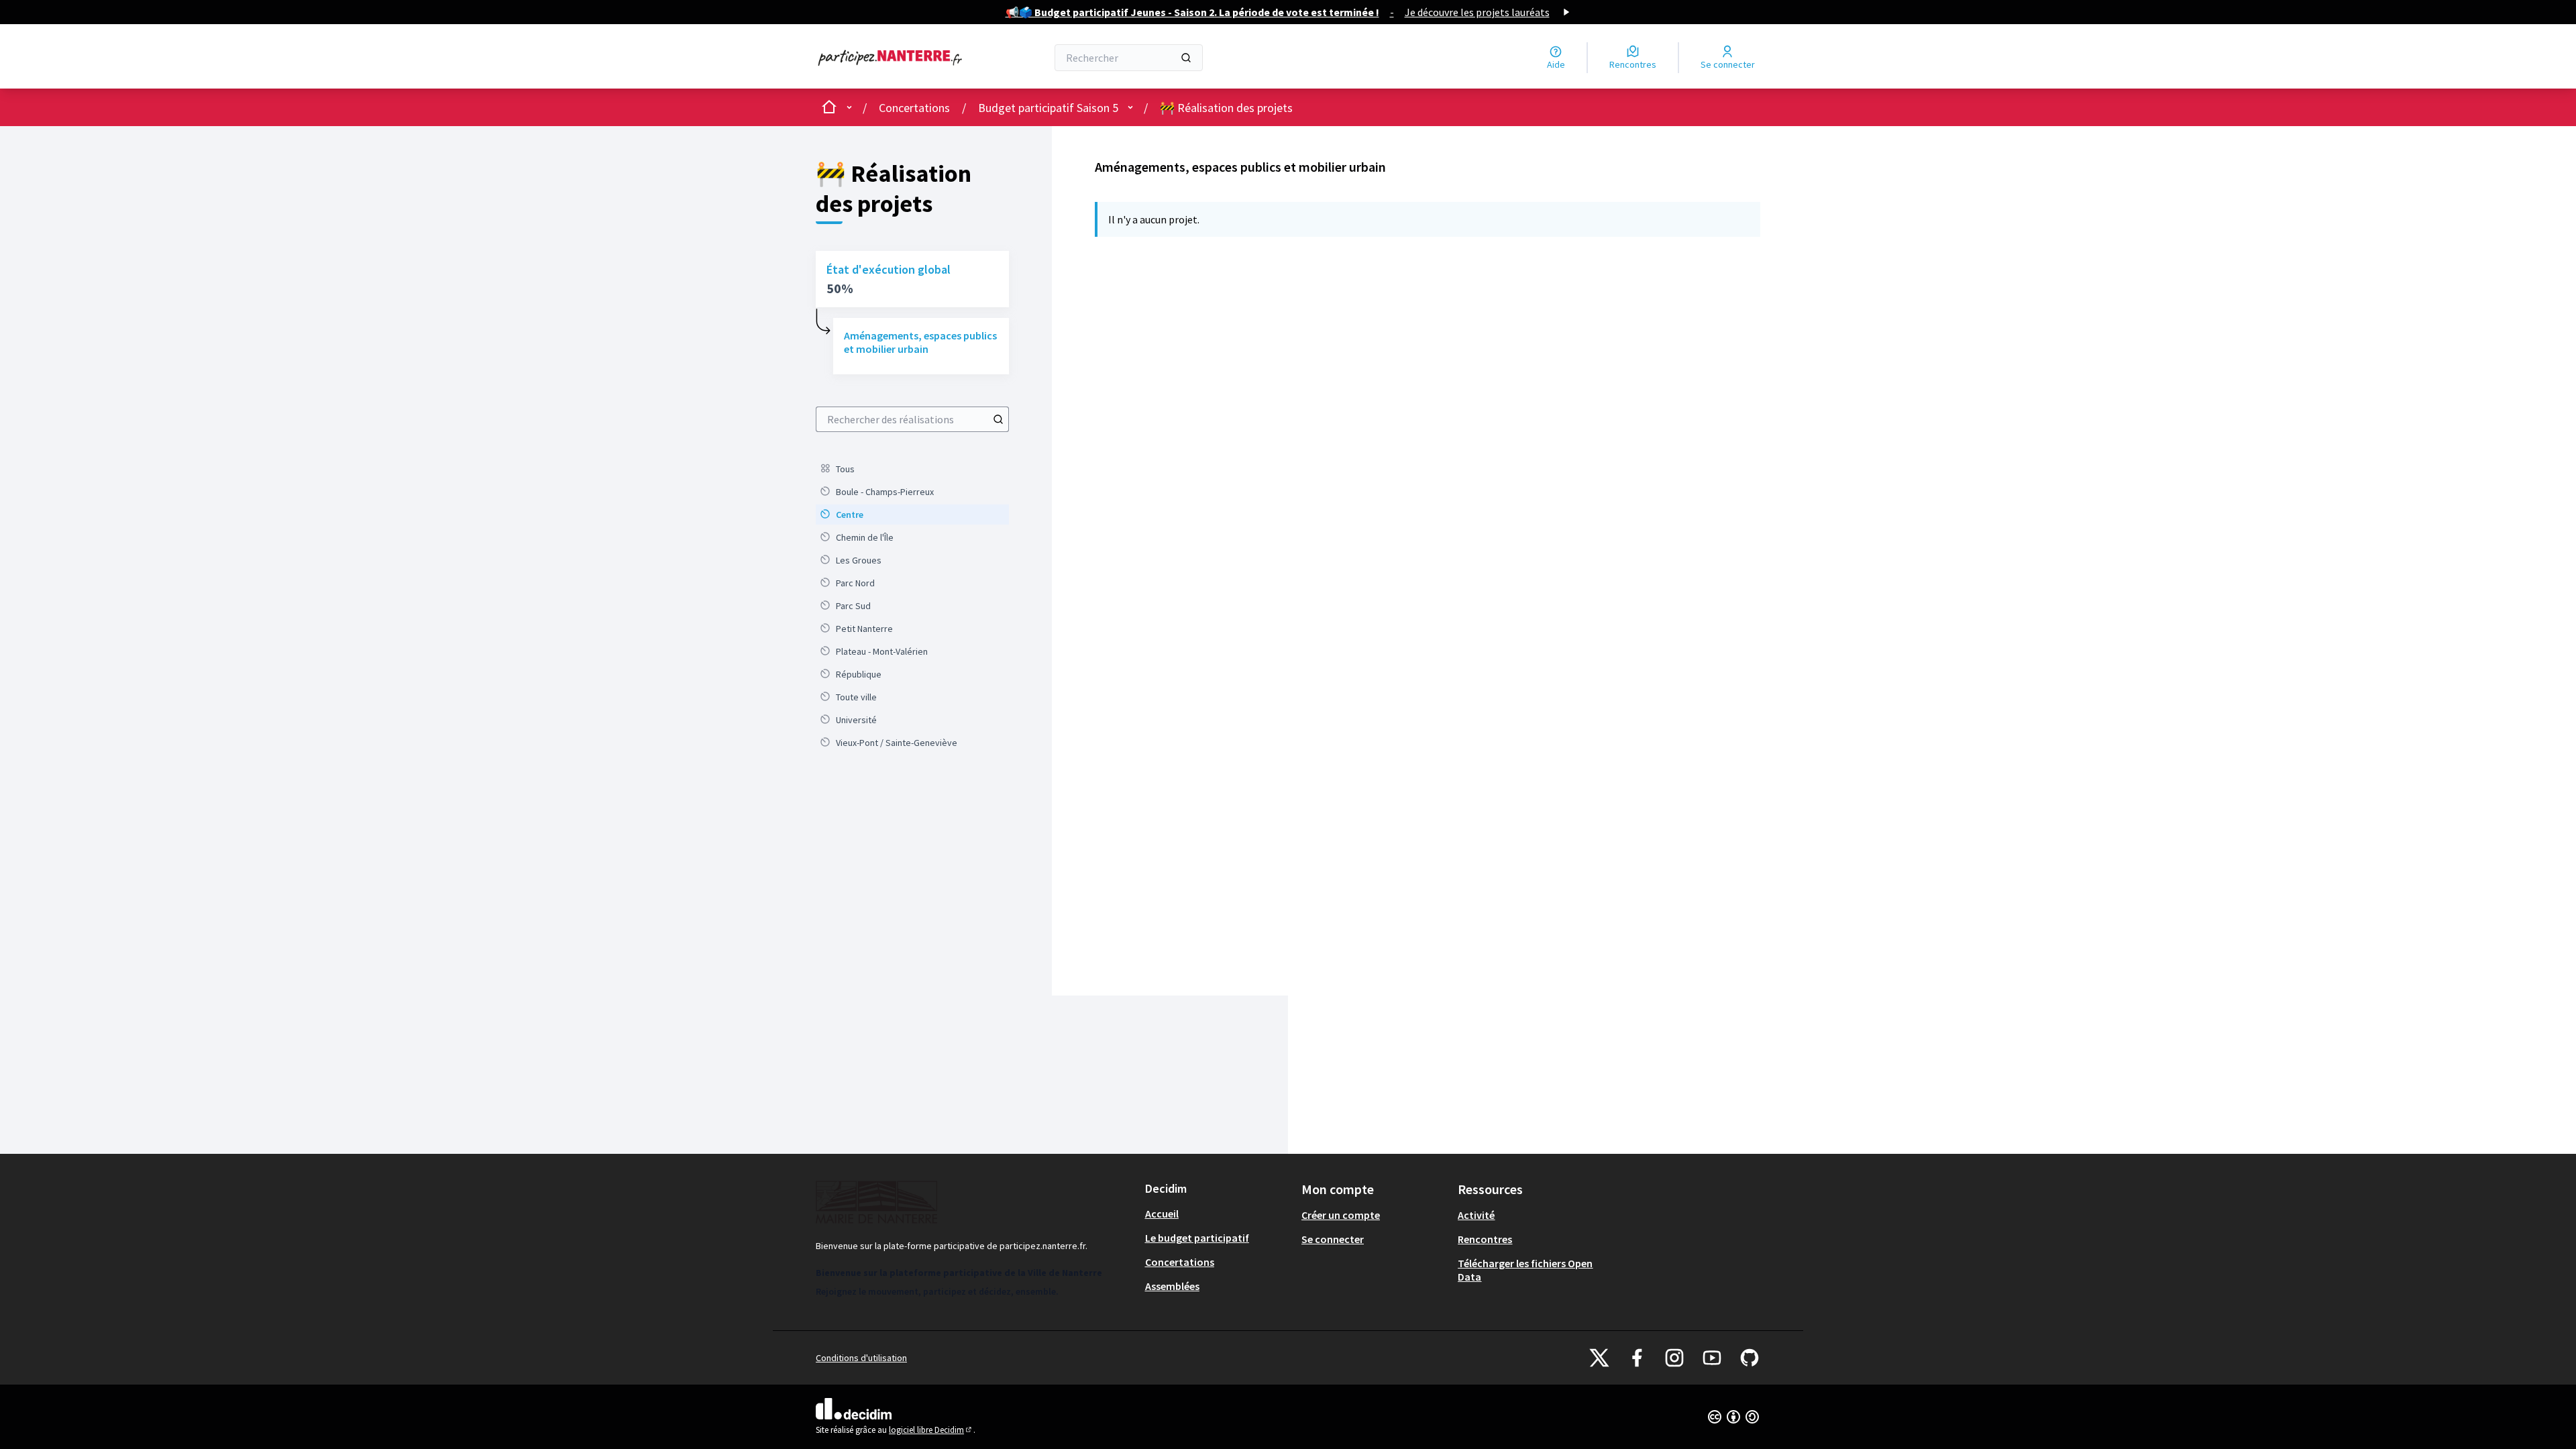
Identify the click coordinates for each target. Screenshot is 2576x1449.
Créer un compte (1341, 1215)
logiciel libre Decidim (931, 1430)
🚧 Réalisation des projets (1226, 108)
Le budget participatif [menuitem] (1197, 1238)
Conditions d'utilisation (861, 1358)
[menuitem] (912, 469)
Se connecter (1333, 1239)
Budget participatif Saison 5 (1048, 108)
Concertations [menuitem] (1180, 1262)
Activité (1476, 1215)
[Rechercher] (1186, 58)
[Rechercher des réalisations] (998, 419)
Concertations (914, 108)
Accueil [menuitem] (1162, 1214)
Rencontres (1485, 1239)
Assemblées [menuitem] (1172, 1286)
